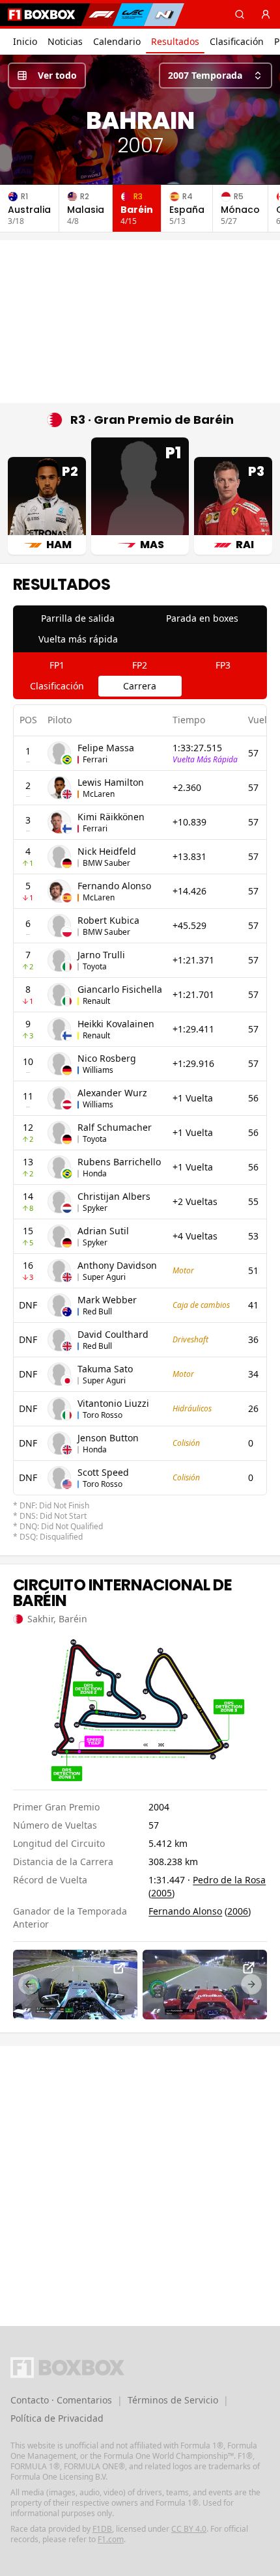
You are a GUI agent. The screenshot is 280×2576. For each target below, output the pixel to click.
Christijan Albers (114, 1196)
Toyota (95, 966)
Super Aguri (104, 1277)
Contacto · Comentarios (61, 2400)
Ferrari (95, 759)
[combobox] (216, 76)
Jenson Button (108, 1438)
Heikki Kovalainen (116, 1024)
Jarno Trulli (101, 955)
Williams (98, 1070)
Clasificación (237, 41)
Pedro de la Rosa (229, 1880)
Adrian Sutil (103, 1231)
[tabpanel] (140, 1124)
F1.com (111, 2539)
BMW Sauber (106, 863)
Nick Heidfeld (107, 851)
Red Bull (97, 1311)
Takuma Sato (105, 1369)
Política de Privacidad (57, 2418)
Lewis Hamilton (111, 782)
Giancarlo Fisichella (120, 989)
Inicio (25, 41)
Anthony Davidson (117, 1265)
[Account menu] (266, 14)
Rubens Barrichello (119, 1162)
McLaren (99, 794)
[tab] (78, 618)
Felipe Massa (106, 748)
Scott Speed (103, 1472)
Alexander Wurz (112, 1093)
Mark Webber (107, 1300)
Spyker (95, 1208)
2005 (161, 1893)
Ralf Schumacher (115, 1127)
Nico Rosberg (107, 1058)
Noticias (65, 41)
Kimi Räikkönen (111, 817)
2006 (238, 1911)
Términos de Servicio (173, 2400)
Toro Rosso (103, 1415)
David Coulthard (113, 1334)
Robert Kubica (108, 920)
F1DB (102, 2529)
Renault (96, 1001)
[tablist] (140, 629)
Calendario (117, 41)
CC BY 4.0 (189, 2529)
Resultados (175, 41)
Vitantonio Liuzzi (113, 1403)
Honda (95, 1173)
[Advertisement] (140, 322)
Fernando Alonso (114, 886)
